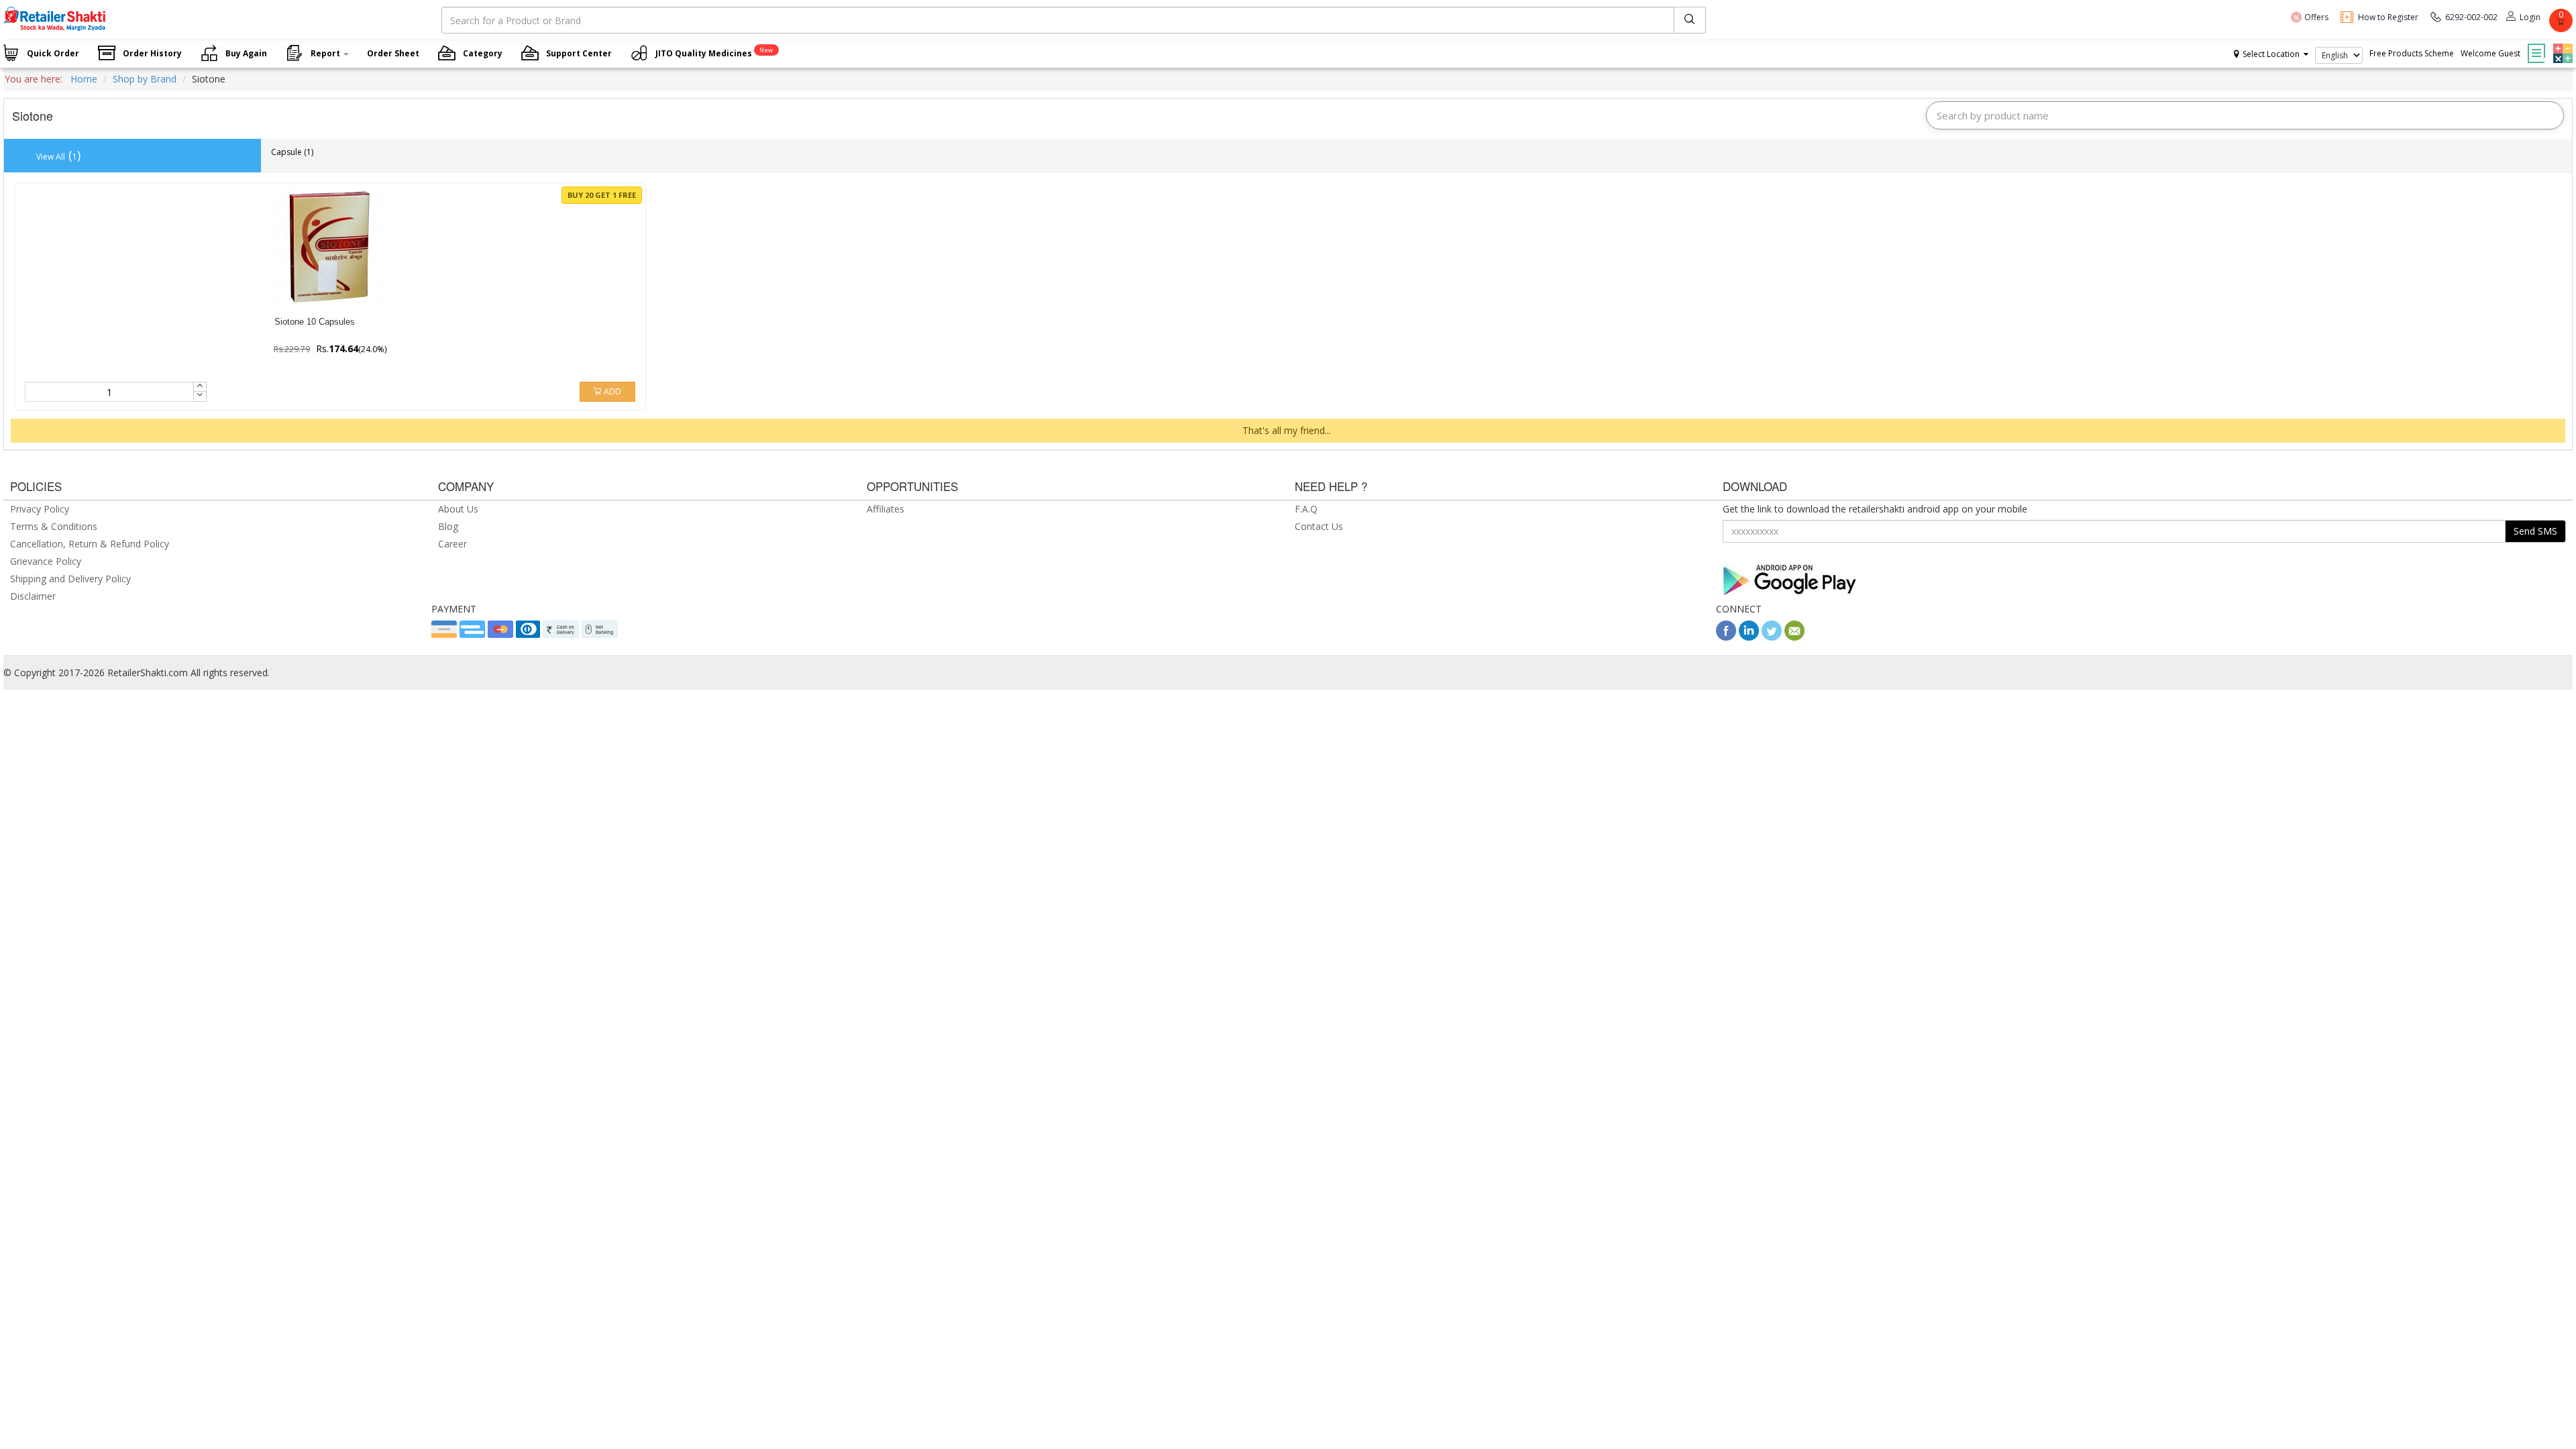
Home (84, 79)
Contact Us (1319, 526)
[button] (2561, 44)
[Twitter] (1772, 637)
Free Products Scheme (2412, 53)
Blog (448, 526)
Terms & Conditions (54, 526)
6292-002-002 (2471, 17)
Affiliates (885, 509)
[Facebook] (1726, 637)
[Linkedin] (1749, 637)
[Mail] (1794, 637)
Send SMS (2535, 531)
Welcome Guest (2490, 53)
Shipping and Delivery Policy (70, 579)
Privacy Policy (40, 509)
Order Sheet (393, 53)
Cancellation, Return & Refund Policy (90, 544)
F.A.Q (1306, 509)
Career (452, 544)
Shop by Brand (145, 79)
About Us (458, 509)
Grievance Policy (46, 561)
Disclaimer (33, 596)
